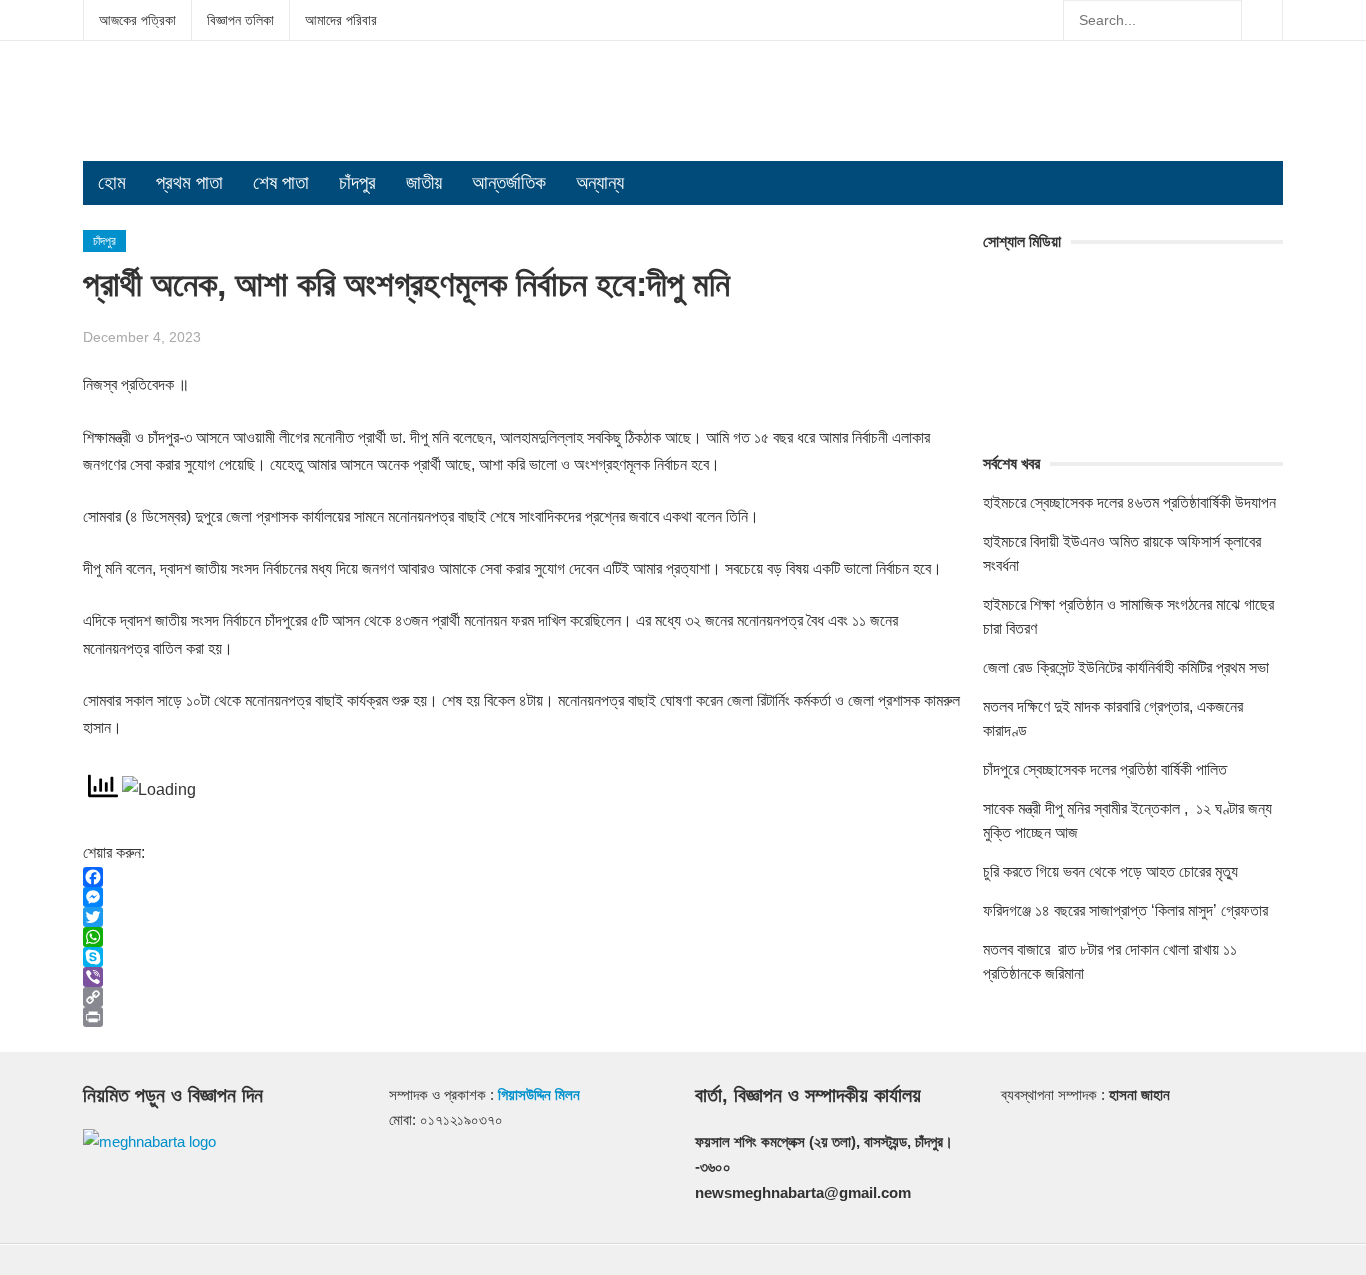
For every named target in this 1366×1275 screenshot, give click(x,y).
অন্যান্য (600, 182)
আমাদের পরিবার (341, 20)
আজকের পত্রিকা (137, 20)
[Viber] (523, 977)
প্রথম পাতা (189, 182)
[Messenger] (523, 897)
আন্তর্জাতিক (509, 182)
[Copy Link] (523, 997)
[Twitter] (523, 917)
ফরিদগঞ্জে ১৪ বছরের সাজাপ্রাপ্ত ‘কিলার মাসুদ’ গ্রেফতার (1125, 910)
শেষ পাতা (281, 182)
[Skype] (523, 957)
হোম (112, 182)
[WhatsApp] (523, 937)
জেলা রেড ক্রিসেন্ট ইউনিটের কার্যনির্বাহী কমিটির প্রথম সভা (1126, 667)
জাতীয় (424, 182)
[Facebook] (523, 877)
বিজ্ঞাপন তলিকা (240, 20)
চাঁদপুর (357, 182)
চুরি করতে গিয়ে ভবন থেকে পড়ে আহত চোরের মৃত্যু (1110, 871)
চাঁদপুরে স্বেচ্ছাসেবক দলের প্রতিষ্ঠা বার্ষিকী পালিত (1105, 769)
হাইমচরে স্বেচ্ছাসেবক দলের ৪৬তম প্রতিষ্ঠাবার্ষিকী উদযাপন (1129, 502)
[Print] (523, 1017)
